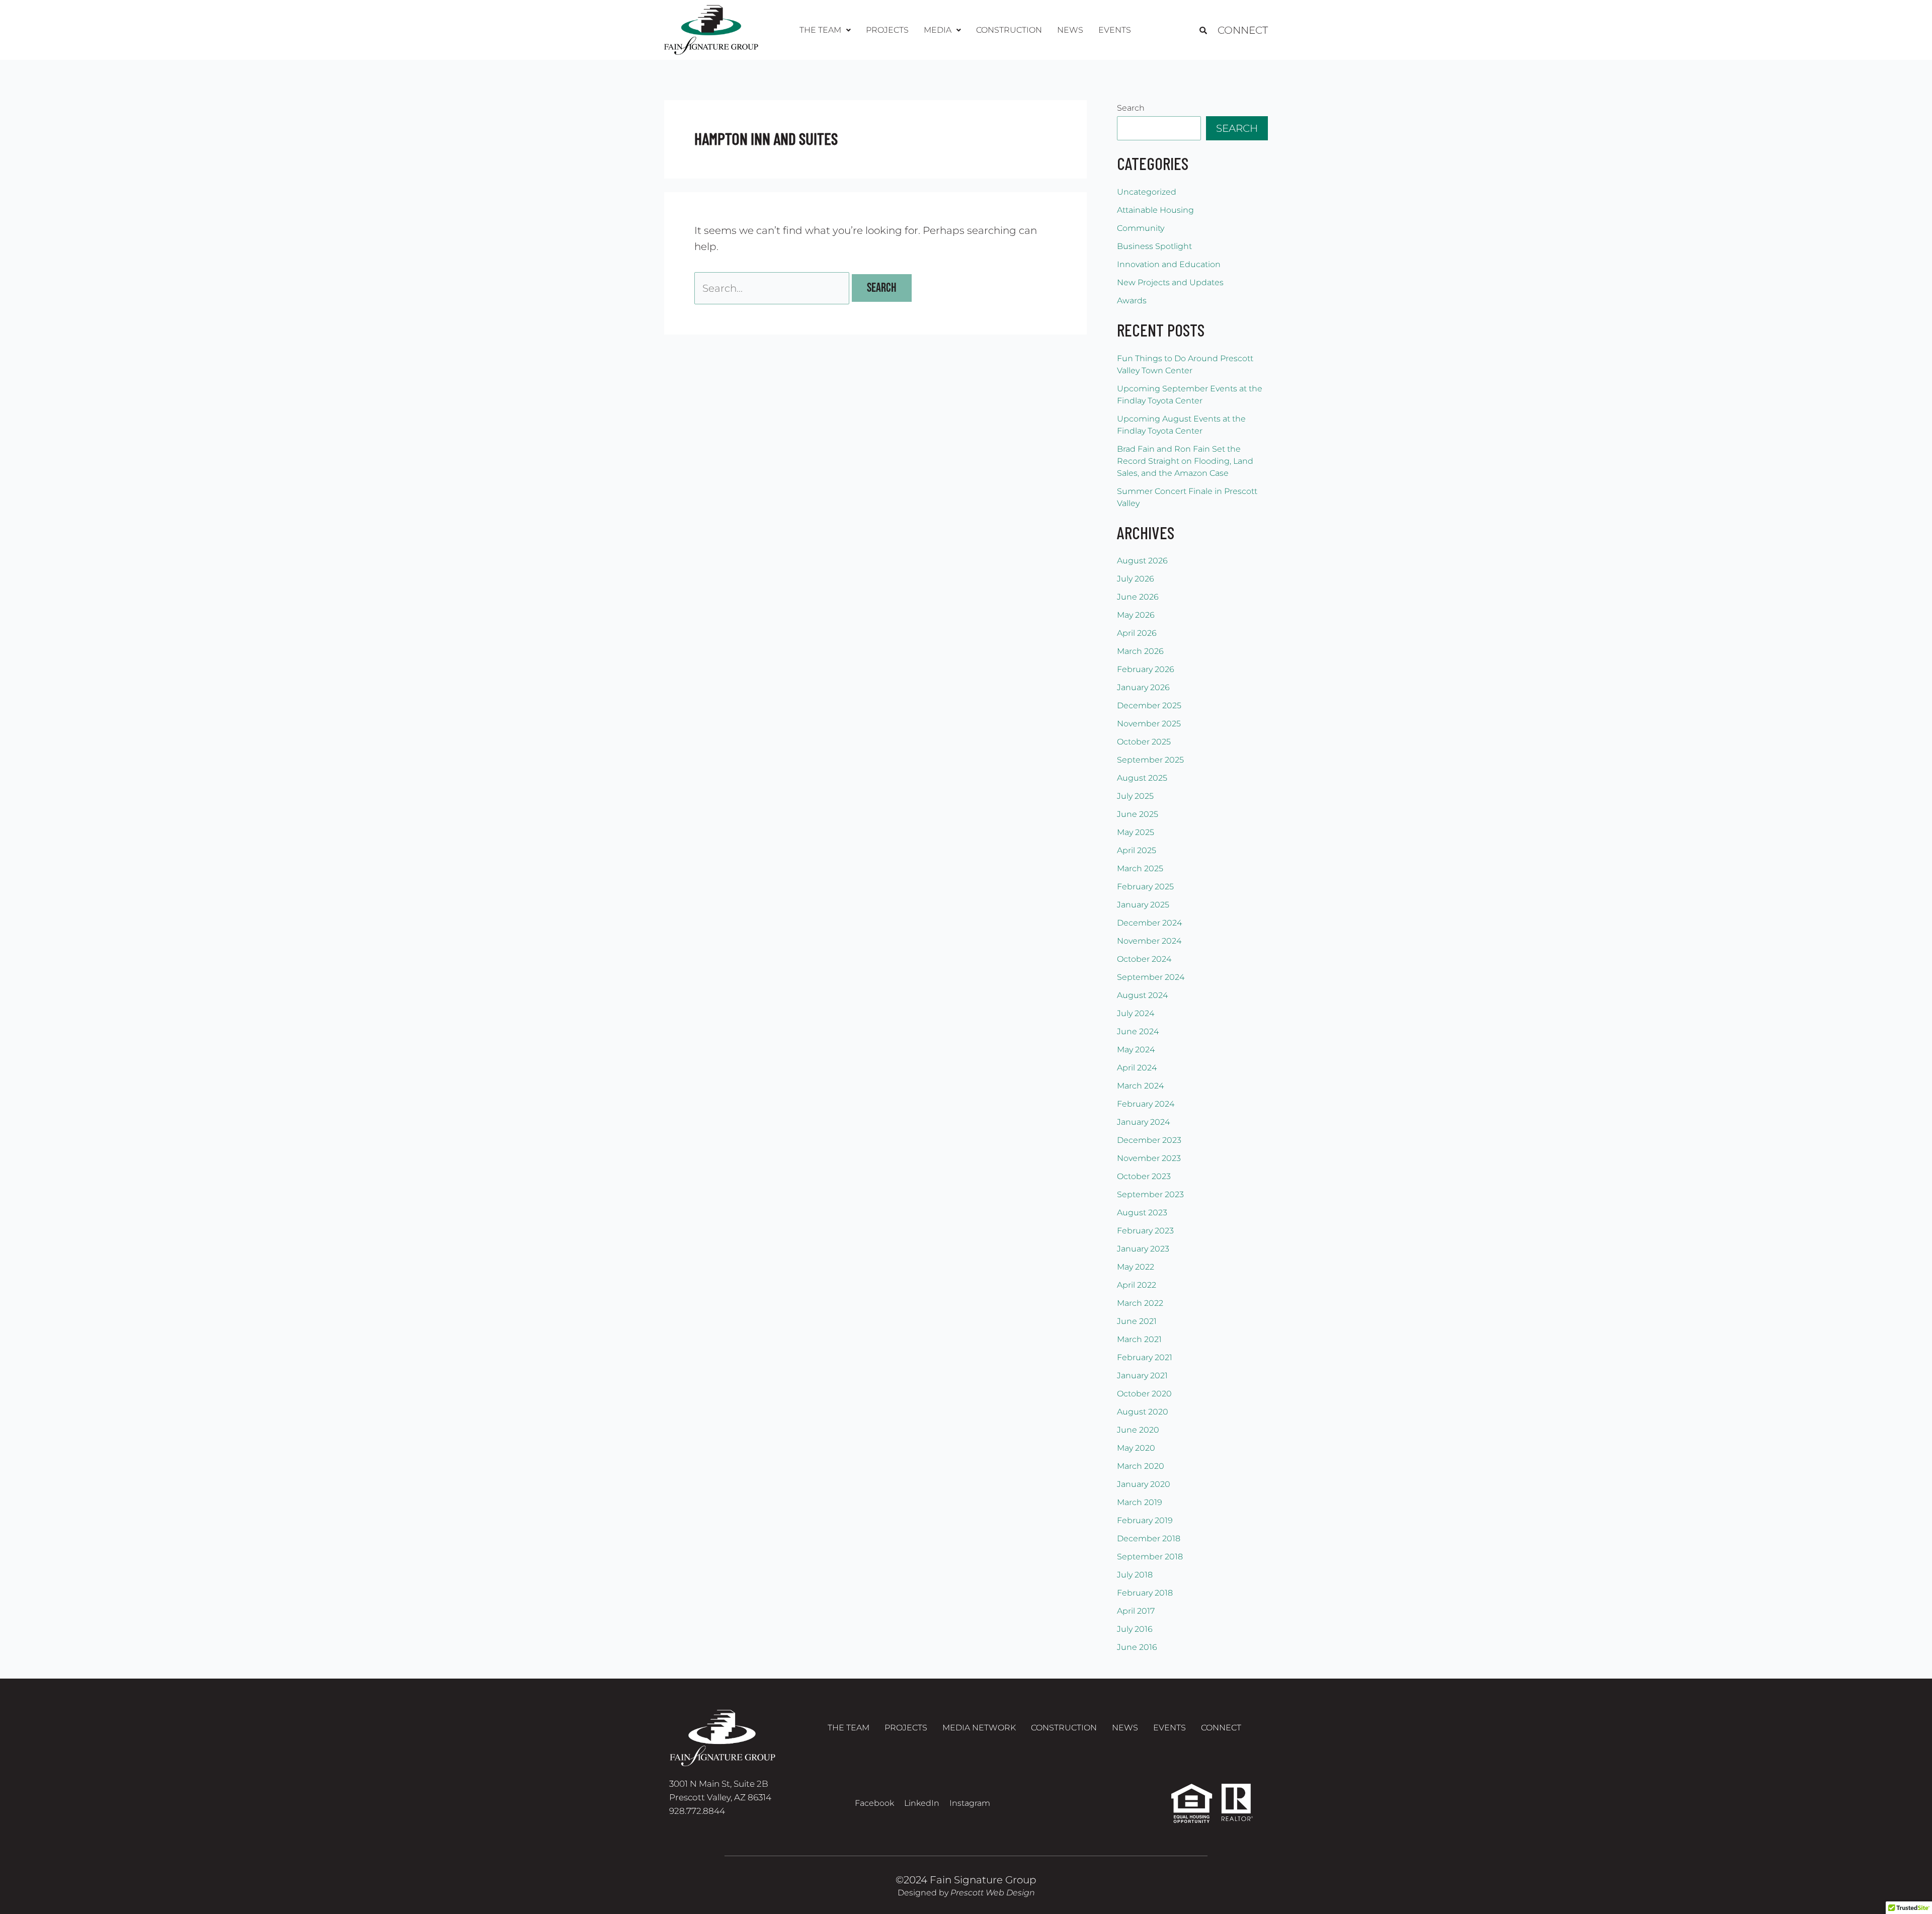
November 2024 (1149, 941)
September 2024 (1151, 977)
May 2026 (1136, 615)
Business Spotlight (1154, 246)
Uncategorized (1147, 192)
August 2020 (1143, 1412)
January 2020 (1144, 1484)
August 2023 (1142, 1213)
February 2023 (1145, 1231)
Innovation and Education (1169, 264)
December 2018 (1149, 1538)
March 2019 (1140, 1502)
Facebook (874, 1803)
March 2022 (1140, 1303)
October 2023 (1144, 1176)
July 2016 (1135, 1629)
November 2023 (1149, 1158)
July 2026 (1136, 579)
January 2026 (1143, 687)
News (1070, 30)
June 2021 (1137, 1321)
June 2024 (1138, 1031)
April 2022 (1137, 1285)
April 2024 (1137, 1068)
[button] (825, 30)
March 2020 (1141, 1466)
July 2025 (1135, 796)
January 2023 (1143, 1249)
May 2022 (1136, 1267)
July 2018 (1135, 1575)
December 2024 (1149, 923)
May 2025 (1136, 832)
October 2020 (1144, 1394)
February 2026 (1146, 669)
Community (1141, 228)
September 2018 (1150, 1557)
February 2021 (1145, 1357)
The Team (849, 1728)
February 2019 (1145, 1520)
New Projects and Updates (1170, 282)
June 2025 (1138, 814)
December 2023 (1149, 1140)
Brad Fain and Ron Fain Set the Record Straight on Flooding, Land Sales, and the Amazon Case (1185, 461)
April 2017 (1136, 1611)
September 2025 (1150, 760)
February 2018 (1145, 1593)
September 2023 (1150, 1194)
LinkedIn (922, 1803)
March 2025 (1140, 868)
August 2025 (1142, 778)
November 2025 (1149, 724)
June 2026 (1138, 597)
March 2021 (1139, 1339)
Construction (1009, 30)
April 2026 (1137, 633)
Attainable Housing (1155, 210)
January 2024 (1143, 1122)
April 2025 (1137, 850)
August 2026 (1142, 561)
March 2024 (1140, 1086)
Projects (887, 30)
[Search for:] (773, 288)
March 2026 (1140, 651)
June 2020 (1138, 1430)
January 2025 (1143, 905)
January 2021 (1142, 1376)
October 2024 (1144, 959)
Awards (1132, 301)
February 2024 (1146, 1104)
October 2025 (1144, 742)
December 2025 (1149, 705)
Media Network (979, 1728)
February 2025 (1145, 887)
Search (1131, 108)
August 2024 (1142, 995)
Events (1115, 30)
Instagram (970, 1803)
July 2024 (1136, 1013)
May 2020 (1136, 1448)
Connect (1243, 30)
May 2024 (1136, 1050)
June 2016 (1137, 1647)
